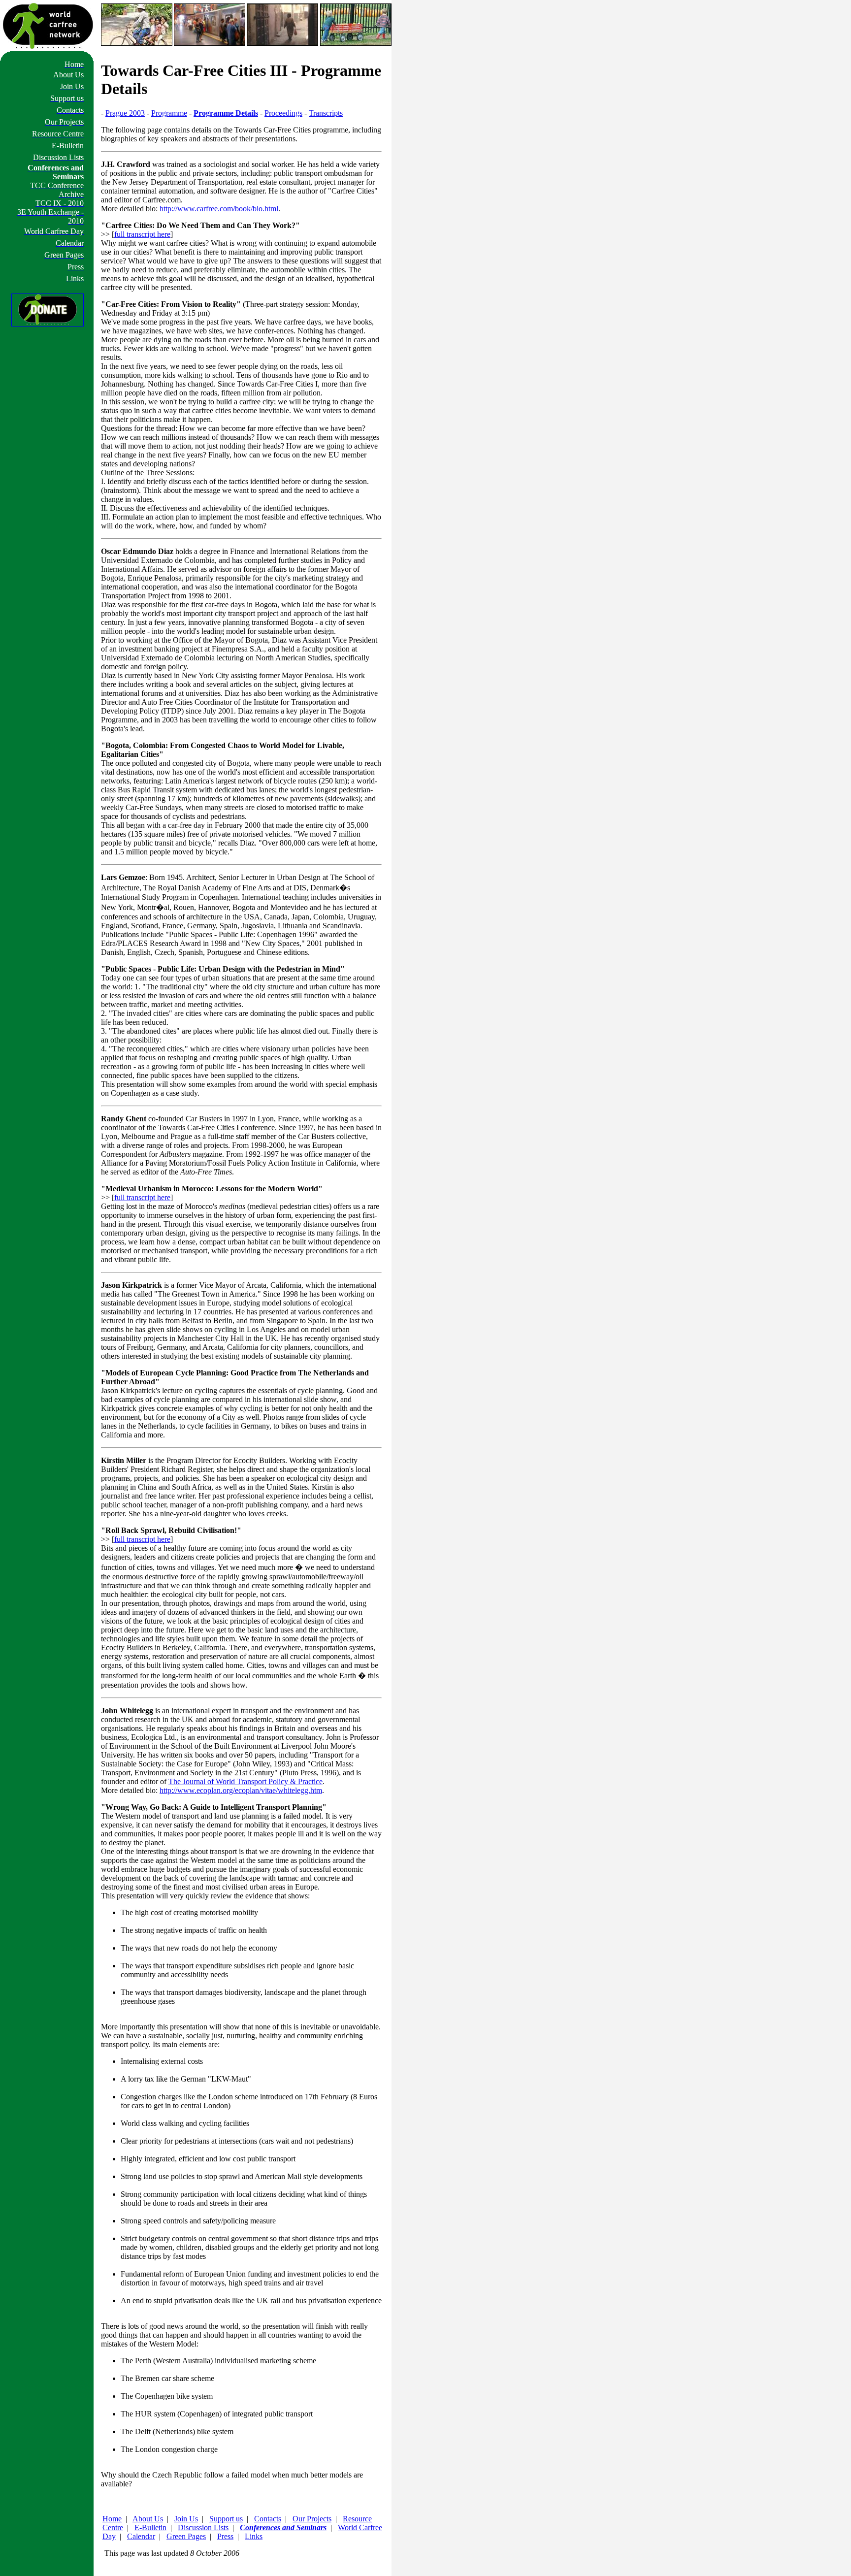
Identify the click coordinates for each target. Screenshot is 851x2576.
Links (254, 2536)
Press (225, 2536)
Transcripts (326, 113)
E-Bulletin (150, 2527)
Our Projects (312, 2519)
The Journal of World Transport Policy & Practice (245, 1781)
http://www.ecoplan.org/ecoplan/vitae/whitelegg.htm (241, 1790)
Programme (169, 113)
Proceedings (283, 113)
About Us (148, 2519)
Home (112, 2519)
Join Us (186, 2519)
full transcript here (142, 234)
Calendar (141, 2536)
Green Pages (186, 2536)
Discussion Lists (203, 2527)
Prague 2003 (125, 113)
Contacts (268, 2519)
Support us (226, 2519)
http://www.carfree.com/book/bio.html (219, 209)
